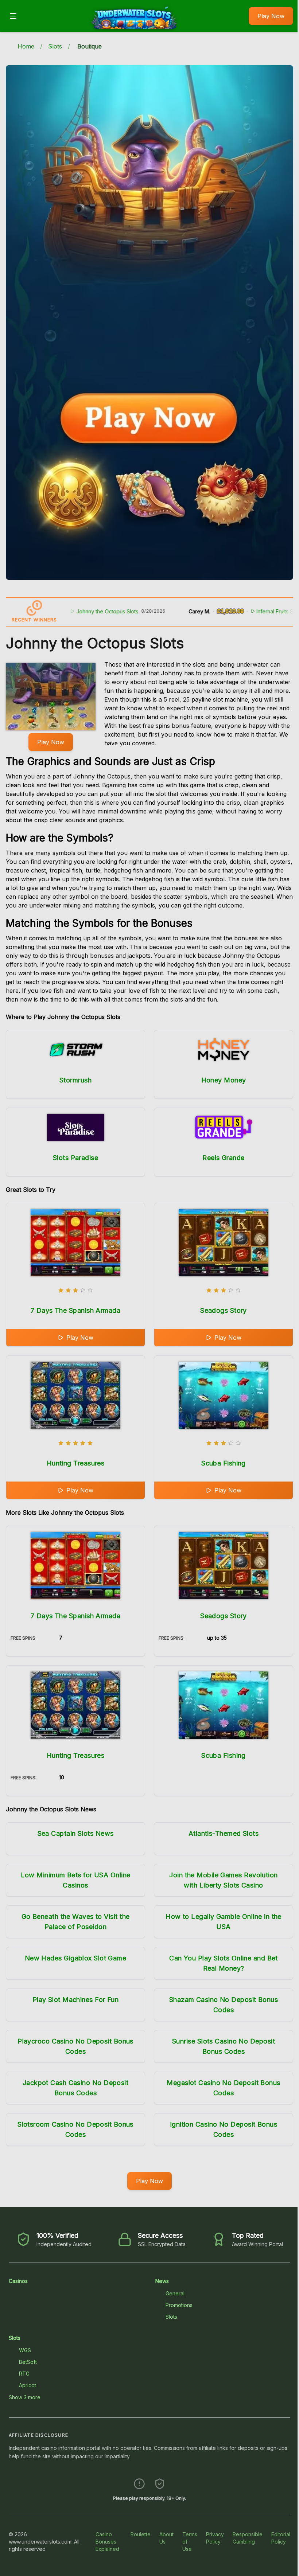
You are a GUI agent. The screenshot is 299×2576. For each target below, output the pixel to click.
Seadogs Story (224, 1310)
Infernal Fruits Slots (241, 611)
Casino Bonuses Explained (107, 2542)
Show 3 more (25, 2397)
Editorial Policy (281, 2538)
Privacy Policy (215, 2538)
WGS (25, 2350)
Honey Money (224, 1080)
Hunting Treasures (76, 1463)
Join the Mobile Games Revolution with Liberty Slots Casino (223, 1880)
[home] (135, 27)
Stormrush (75, 1080)
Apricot (28, 2385)
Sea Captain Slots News (76, 1833)
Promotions (179, 2305)
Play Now (271, 16)
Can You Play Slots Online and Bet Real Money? (224, 1963)
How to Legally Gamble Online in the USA (224, 1922)
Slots (55, 46)
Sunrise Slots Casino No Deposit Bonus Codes (224, 2046)
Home (26, 46)
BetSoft (28, 2362)
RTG (24, 2374)
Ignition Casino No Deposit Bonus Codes (224, 2129)
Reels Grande (223, 1158)
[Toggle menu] (13, 16)
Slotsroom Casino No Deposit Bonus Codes (75, 2129)
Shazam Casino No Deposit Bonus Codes (224, 2005)
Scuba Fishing (224, 1463)
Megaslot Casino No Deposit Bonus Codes (223, 2088)
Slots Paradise (75, 1158)
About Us (166, 2538)
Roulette (141, 2534)
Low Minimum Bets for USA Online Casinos (76, 1880)
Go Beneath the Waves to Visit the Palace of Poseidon (76, 1922)
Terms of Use (190, 2542)
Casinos (18, 2281)
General (175, 2293)
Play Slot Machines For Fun (76, 2000)
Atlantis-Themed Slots (224, 1833)
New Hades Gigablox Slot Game (76, 1958)
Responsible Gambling (248, 2538)
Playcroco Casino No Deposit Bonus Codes (75, 2046)
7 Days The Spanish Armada (75, 1310)
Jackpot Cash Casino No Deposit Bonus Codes (76, 2088)
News (162, 2281)
